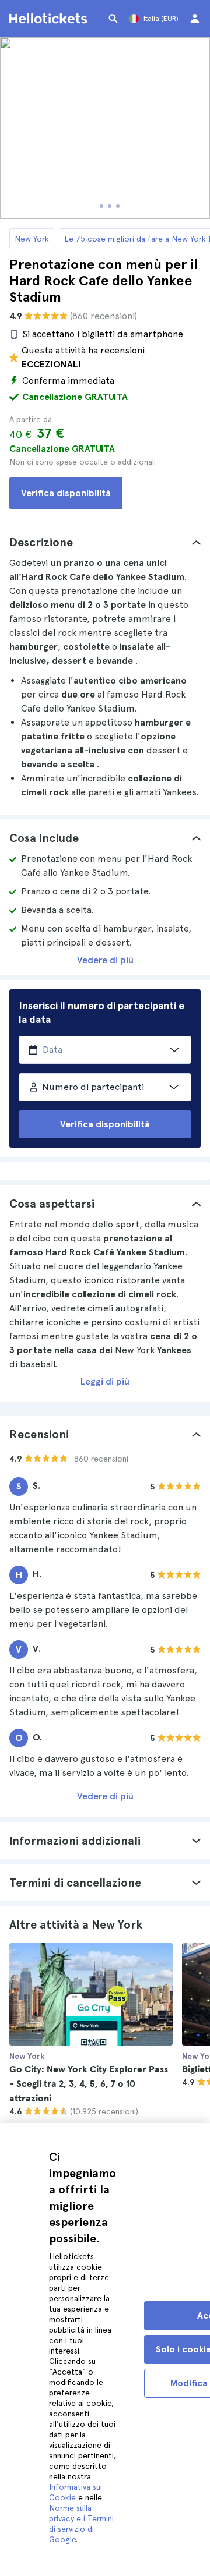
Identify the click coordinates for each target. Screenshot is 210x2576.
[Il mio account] (195, 19)
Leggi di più (105, 1381)
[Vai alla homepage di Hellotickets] (50, 19)
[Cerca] (113, 19)
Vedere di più (105, 960)
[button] (105, 542)
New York (32, 239)
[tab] (105, 542)
